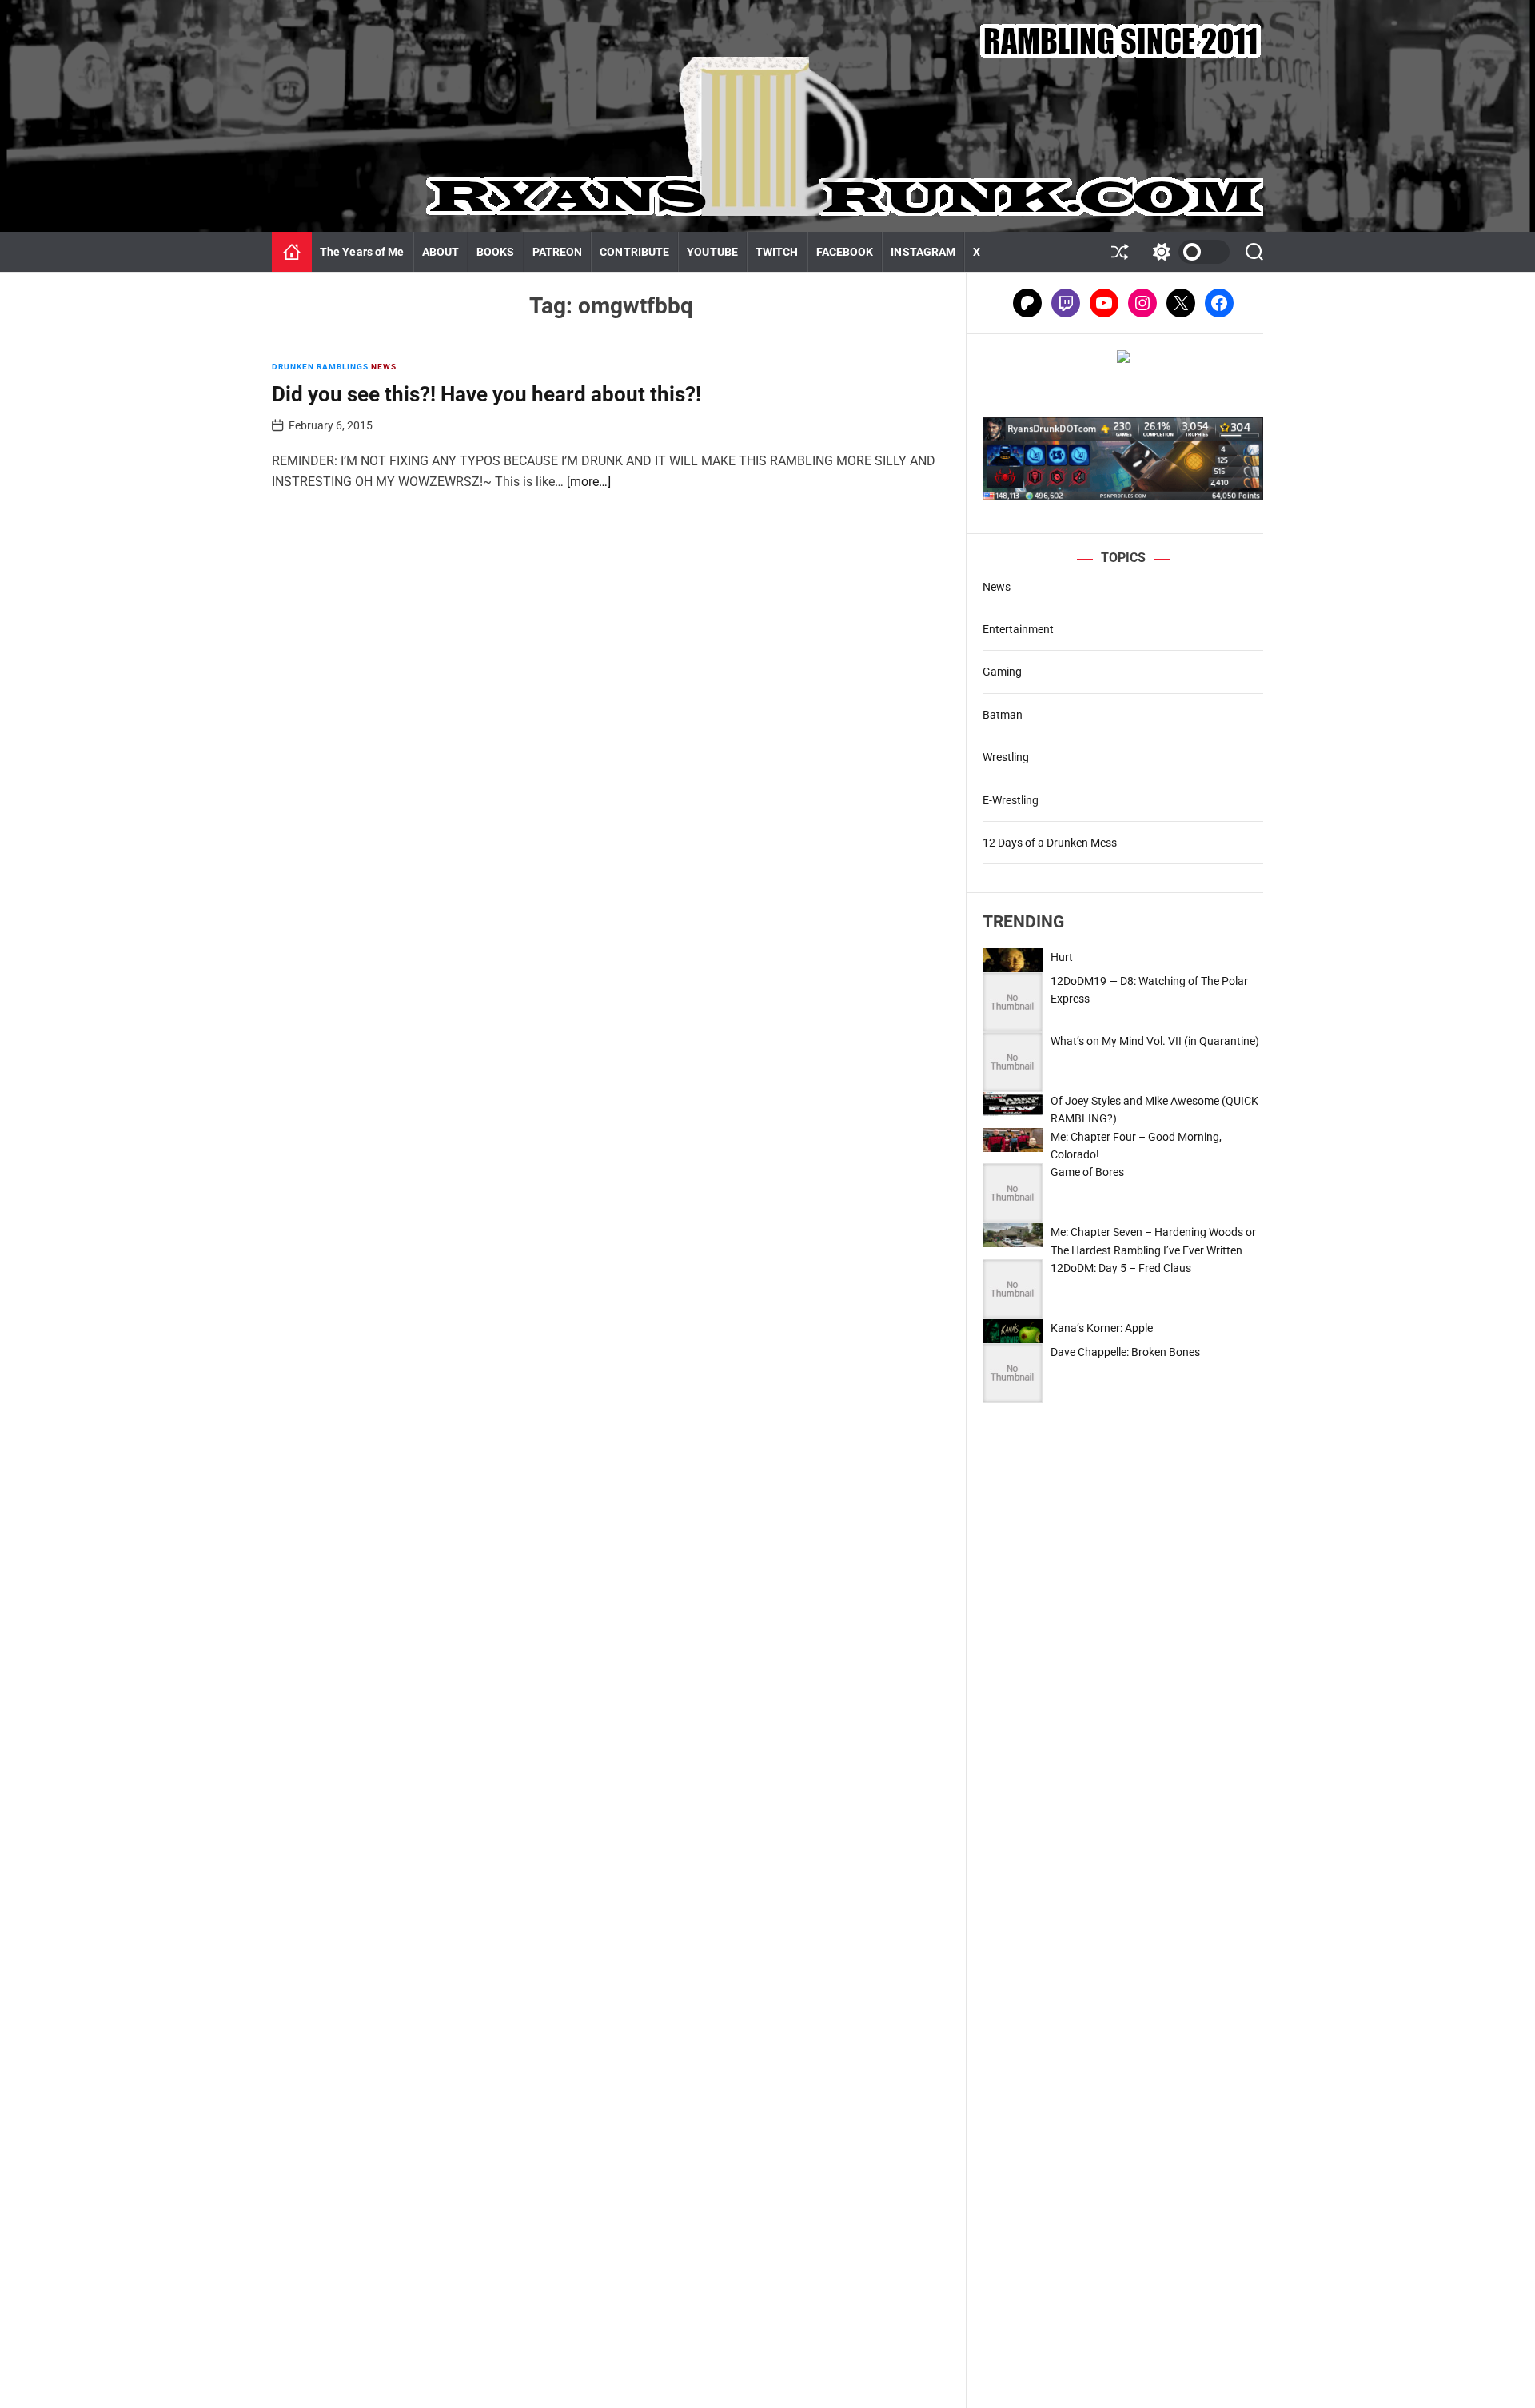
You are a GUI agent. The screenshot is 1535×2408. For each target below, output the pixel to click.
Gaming (1002, 672)
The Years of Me (362, 252)
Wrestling (1006, 757)
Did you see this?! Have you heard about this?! (486, 394)
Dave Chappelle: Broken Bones (1125, 1352)
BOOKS (496, 252)
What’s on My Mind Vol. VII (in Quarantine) (1155, 1041)
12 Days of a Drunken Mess (1050, 843)
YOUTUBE (712, 252)
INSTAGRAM (923, 252)
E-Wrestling (1011, 800)
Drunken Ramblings (320, 367)
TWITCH (777, 252)
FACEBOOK (845, 252)
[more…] (589, 482)
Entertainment (1018, 629)
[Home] (292, 252)
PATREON (558, 252)
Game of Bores (1087, 1172)
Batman (1003, 715)
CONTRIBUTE (634, 252)
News (384, 367)
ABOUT (441, 252)
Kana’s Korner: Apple (1102, 1328)
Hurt (1062, 957)
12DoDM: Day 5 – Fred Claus (1121, 1268)
